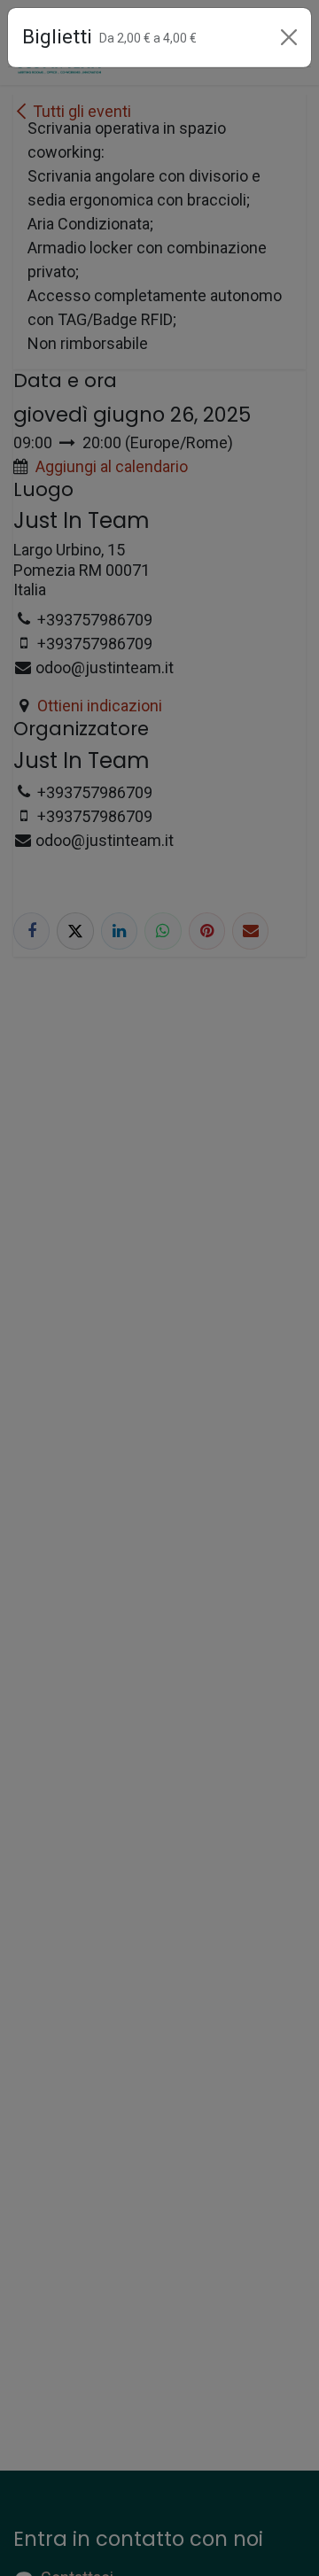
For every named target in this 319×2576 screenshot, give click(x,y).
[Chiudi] (289, 37)
